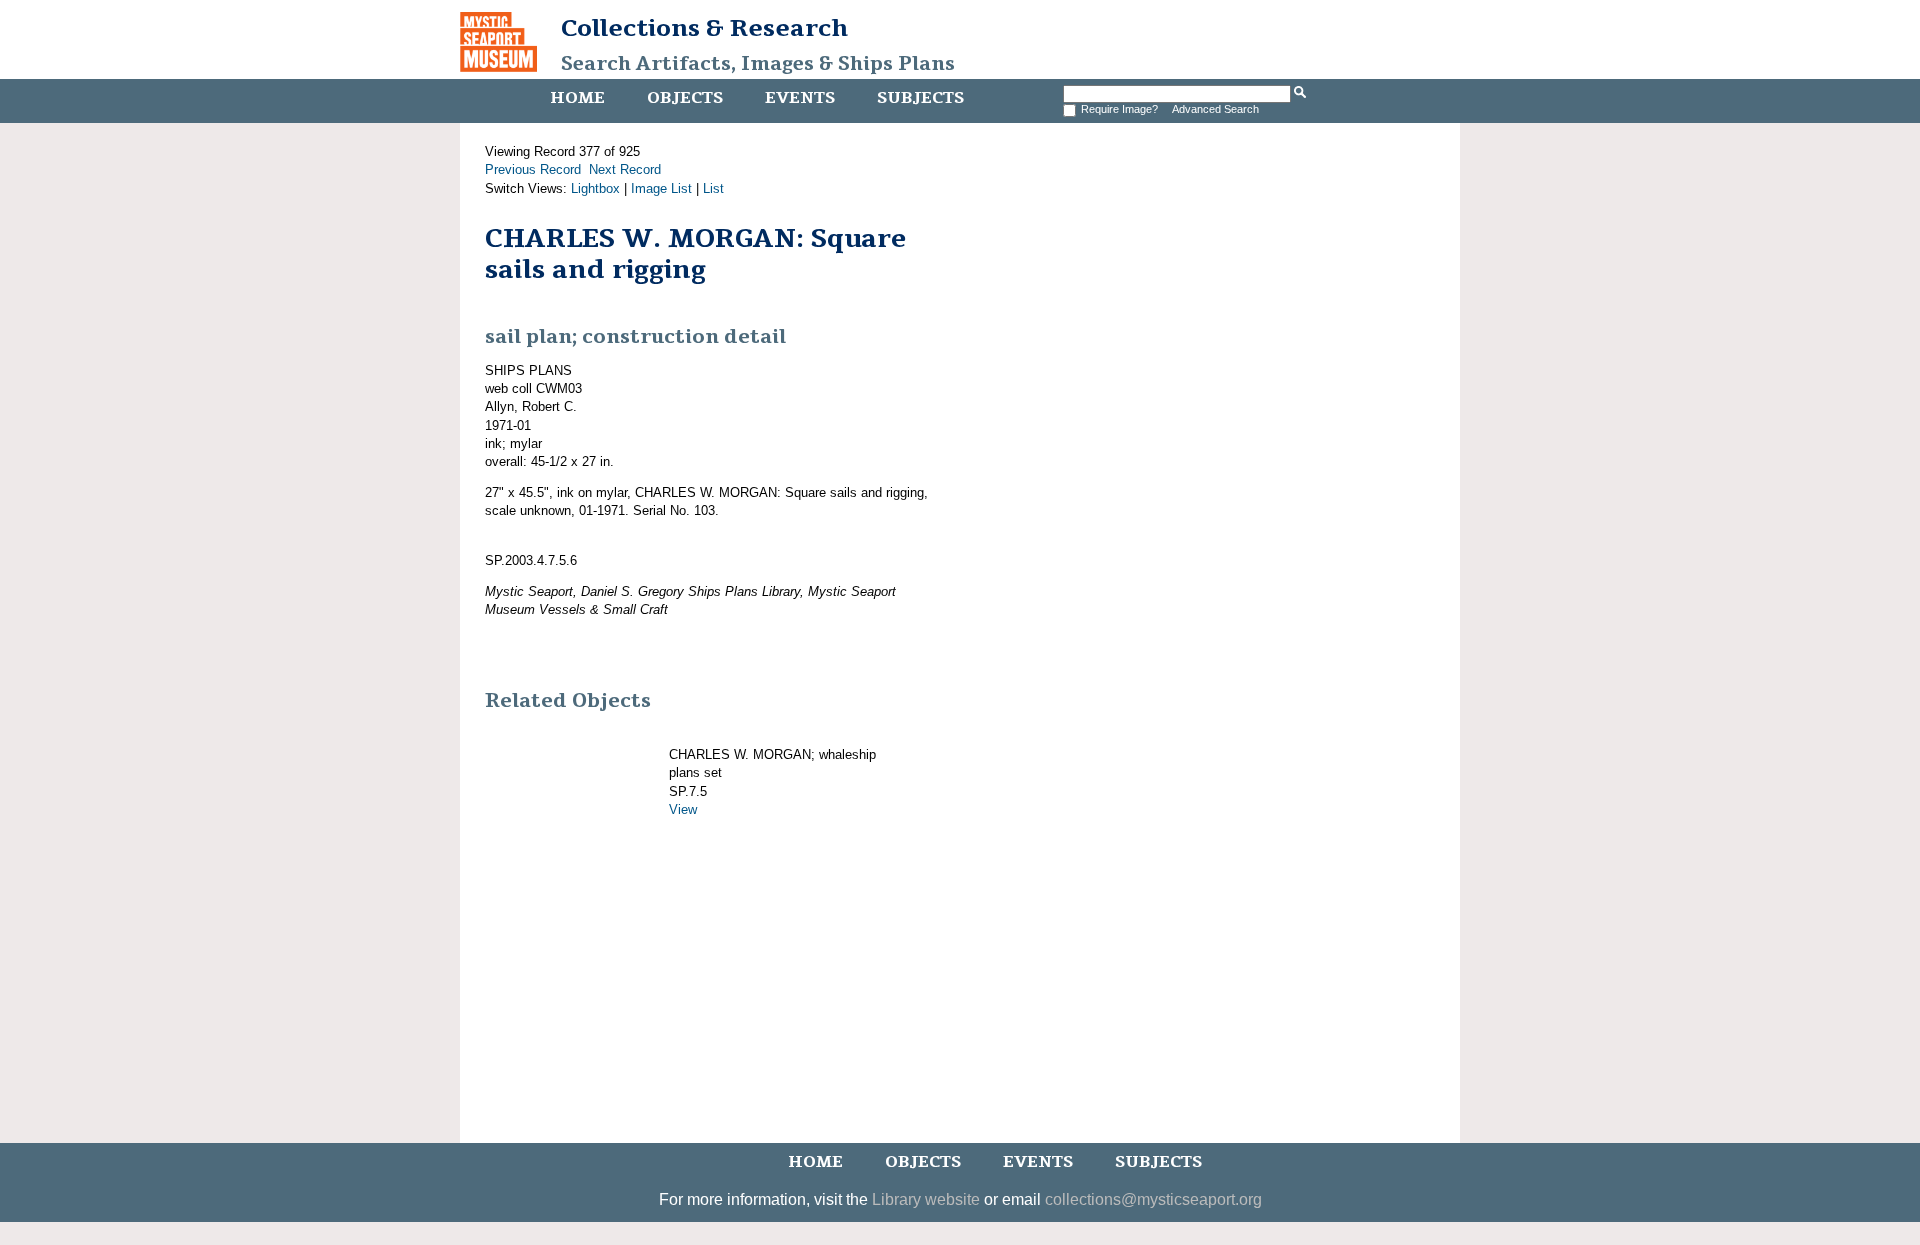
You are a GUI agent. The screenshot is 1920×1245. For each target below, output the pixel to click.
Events (800, 98)
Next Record (625, 169)
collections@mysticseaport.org (1153, 1199)
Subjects (920, 98)
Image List (661, 188)
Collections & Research (704, 28)
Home (577, 98)
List (713, 188)
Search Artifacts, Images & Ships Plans (758, 64)
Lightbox (595, 188)
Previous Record (533, 169)
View (683, 809)
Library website (926, 1199)
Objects (685, 98)
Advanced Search (1215, 109)
